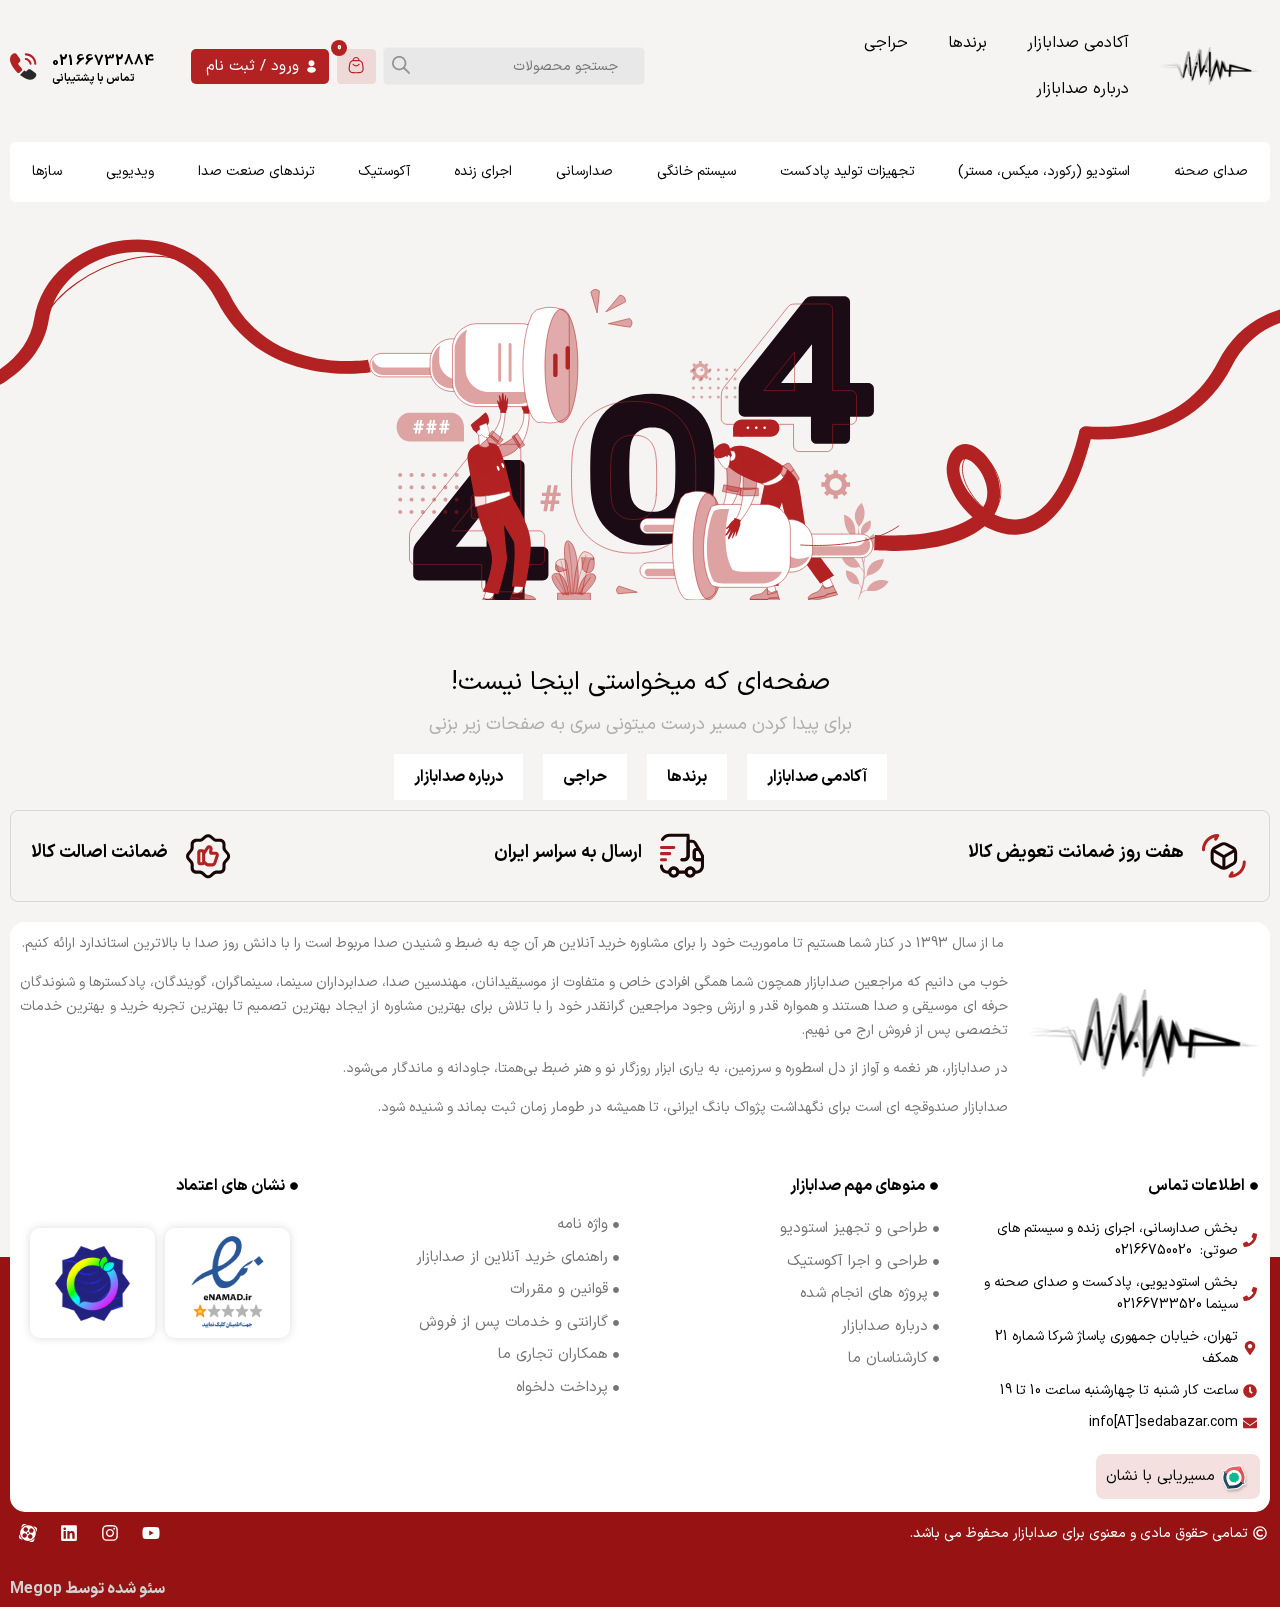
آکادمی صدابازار (1078, 43)
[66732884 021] (23, 66)
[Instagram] (110, 1533)
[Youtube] (151, 1533)
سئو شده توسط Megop (87, 1589)
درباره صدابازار (1082, 89)
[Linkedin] (69, 1533)
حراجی (886, 43)
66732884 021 (103, 61)
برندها (967, 43)
